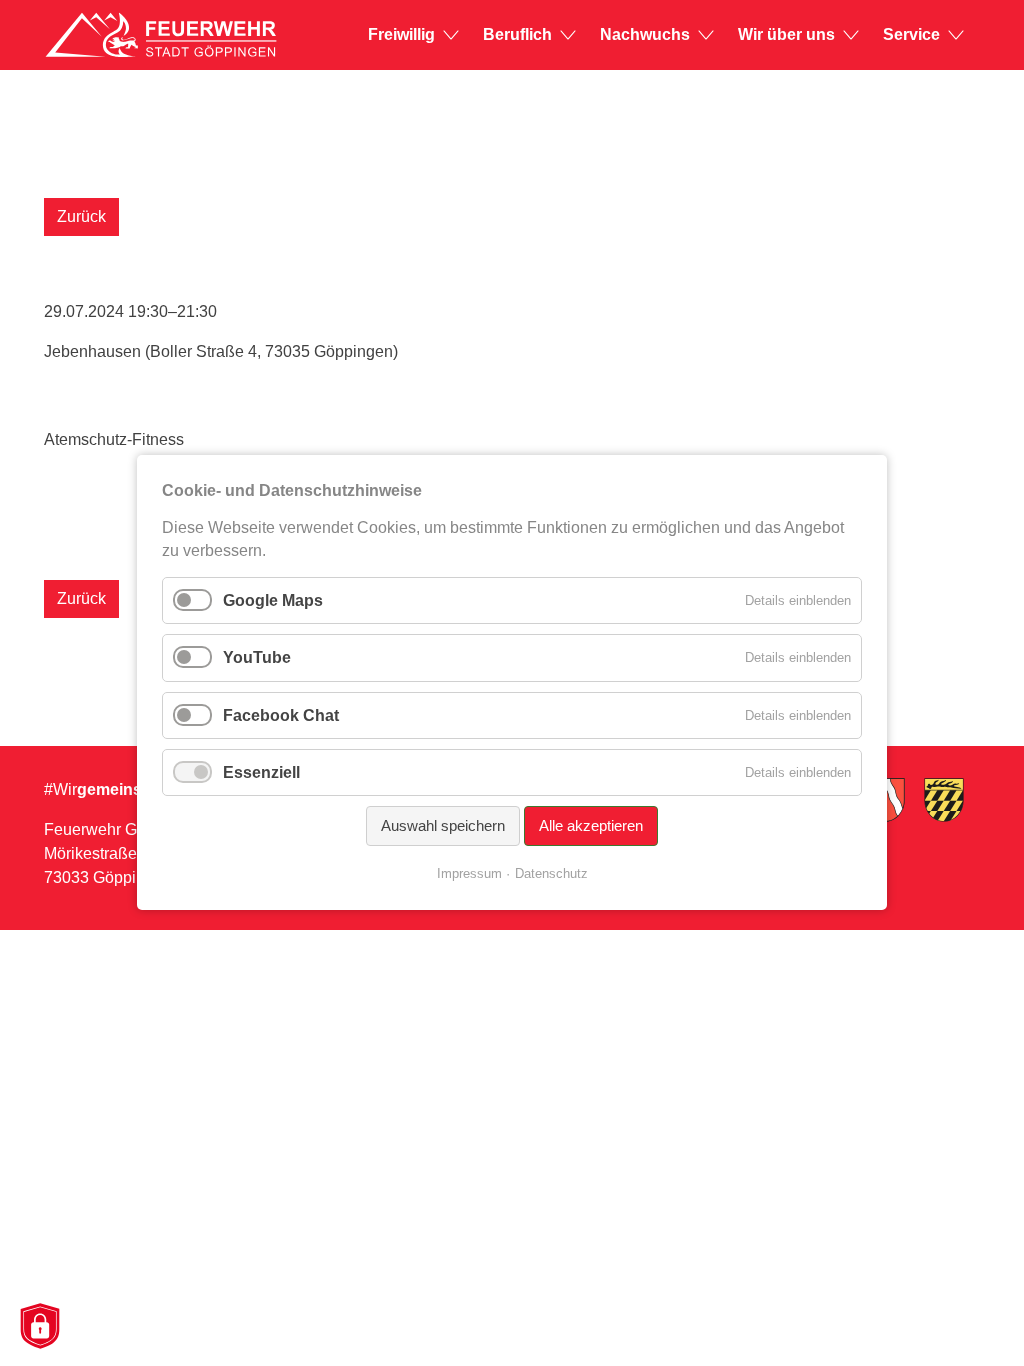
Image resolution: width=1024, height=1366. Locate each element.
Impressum (469, 874)
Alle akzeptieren (591, 825)
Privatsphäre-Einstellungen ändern (39, 1327)
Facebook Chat (281, 715)
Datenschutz (551, 874)
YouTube (257, 658)
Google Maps (273, 600)
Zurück (81, 216)
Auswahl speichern (443, 825)
